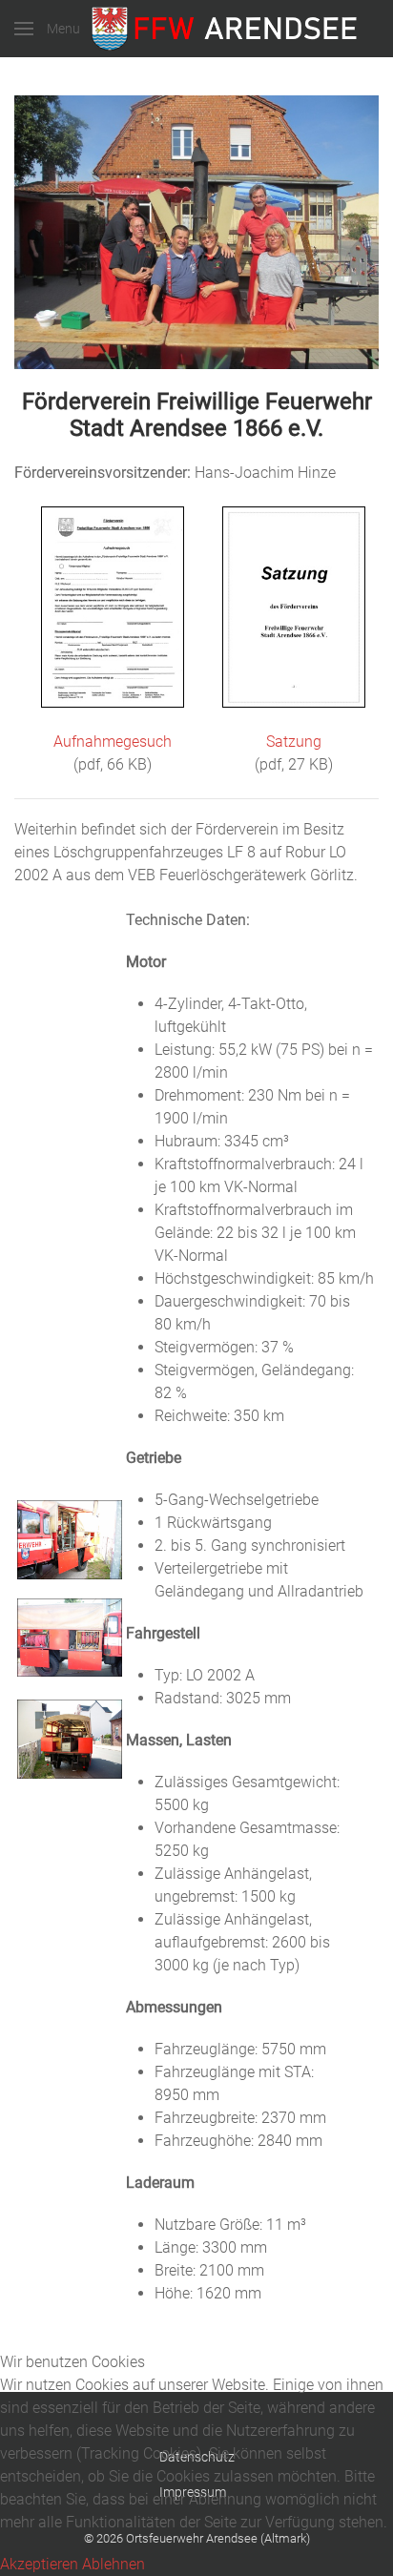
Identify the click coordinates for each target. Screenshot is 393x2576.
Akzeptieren (39, 2564)
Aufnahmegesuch (113, 742)
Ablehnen (114, 2564)
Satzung (294, 742)
